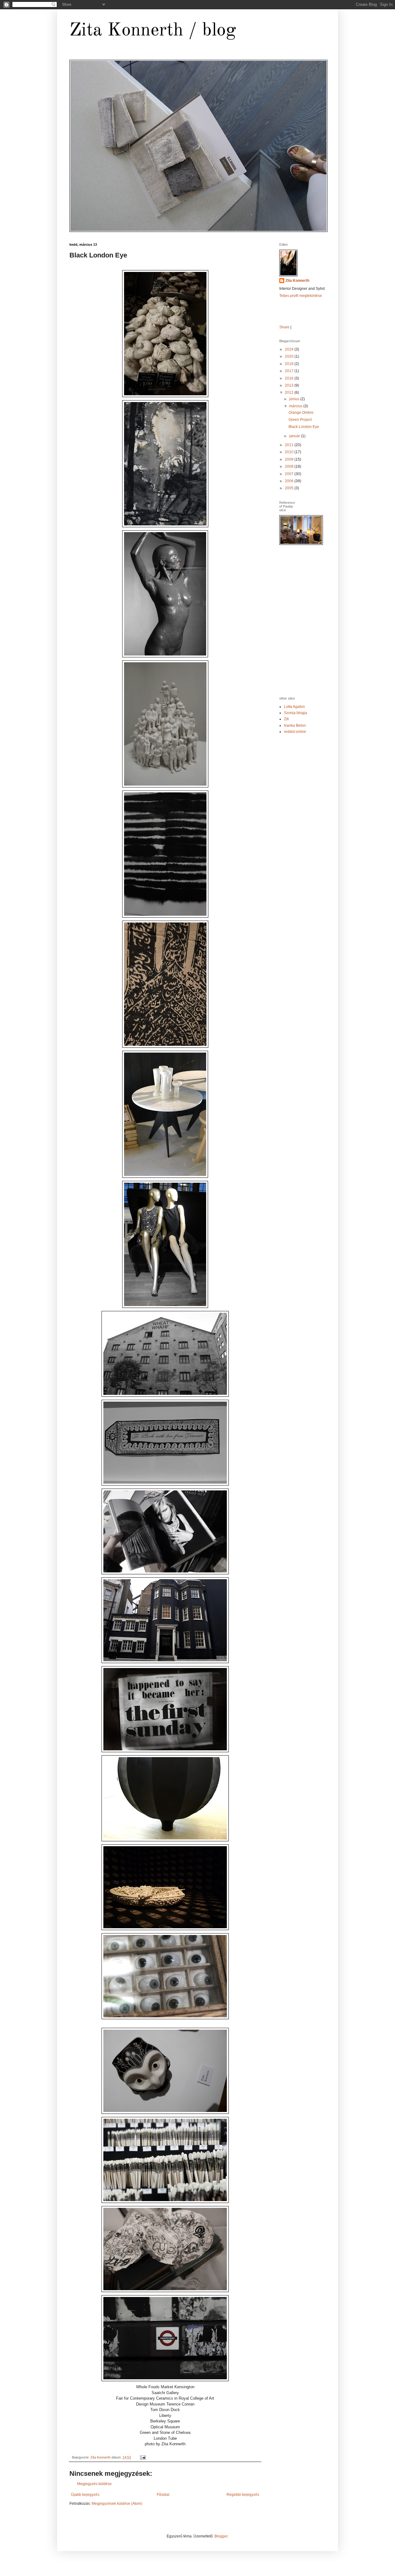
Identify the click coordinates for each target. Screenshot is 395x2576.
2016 (290, 378)
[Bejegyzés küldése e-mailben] (143, 2457)
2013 (290, 385)
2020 (290, 356)
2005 (290, 488)
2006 (290, 481)
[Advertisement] (332, 593)
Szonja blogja (295, 713)
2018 (290, 364)
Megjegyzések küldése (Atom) (117, 2504)
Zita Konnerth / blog (153, 31)
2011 (290, 445)
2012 (290, 392)
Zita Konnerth (297, 281)
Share (284, 327)
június (295, 399)
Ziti (286, 719)
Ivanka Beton (295, 725)
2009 (290, 459)
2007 (290, 474)
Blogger (221, 2536)
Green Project (300, 420)
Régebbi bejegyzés (243, 2495)
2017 (290, 371)
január (295, 436)
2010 (290, 452)
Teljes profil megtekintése (301, 296)
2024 (290, 349)
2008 (290, 466)
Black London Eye (304, 427)
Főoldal (163, 2495)
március (296, 406)
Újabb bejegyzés (85, 2495)
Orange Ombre (301, 413)
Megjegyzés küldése (94, 2484)
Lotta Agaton (294, 707)
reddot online (295, 732)
